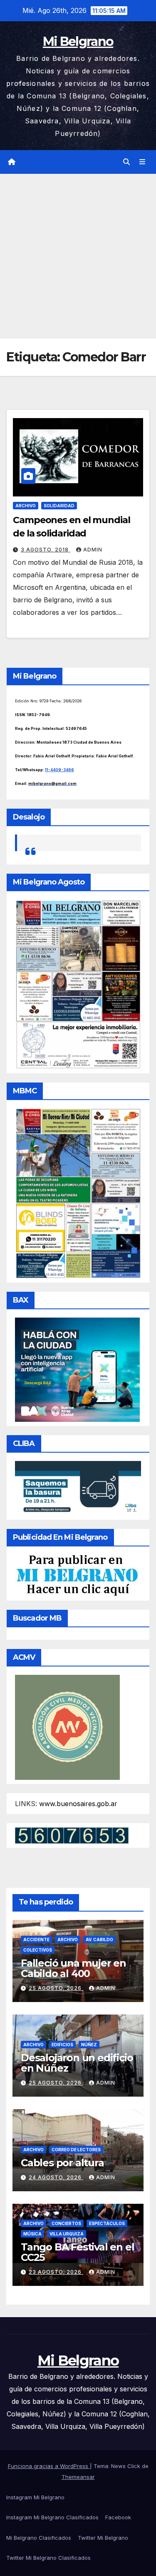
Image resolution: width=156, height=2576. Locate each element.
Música (32, 2234)
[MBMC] (78, 1193)
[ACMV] (67, 1727)
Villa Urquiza (67, 2234)
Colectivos (38, 1950)
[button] (126, 162)
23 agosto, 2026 (56, 2272)
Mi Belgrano (78, 41)
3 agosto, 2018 (46, 550)
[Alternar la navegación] (142, 162)
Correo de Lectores (76, 2150)
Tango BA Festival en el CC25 (77, 2252)
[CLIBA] (78, 1488)
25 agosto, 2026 (56, 1988)
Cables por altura (62, 2163)
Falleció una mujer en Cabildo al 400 (73, 1968)
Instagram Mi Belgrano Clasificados (52, 2517)
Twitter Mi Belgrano (103, 2538)
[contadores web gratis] (72, 1835)
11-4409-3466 (59, 770)
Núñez (89, 2045)
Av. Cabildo (99, 1940)
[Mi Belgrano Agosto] (78, 984)
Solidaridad (59, 506)
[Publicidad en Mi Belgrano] (77, 1575)
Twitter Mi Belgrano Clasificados (48, 2558)
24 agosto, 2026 (56, 2177)
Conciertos (66, 2223)
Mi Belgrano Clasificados (39, 2538)
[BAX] (77, 1369)
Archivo (26, 506)
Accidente (36, 1940)
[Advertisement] (78, 256)
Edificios (62, 2045)
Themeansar (78, 2477)
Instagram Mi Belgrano (35, 2497)
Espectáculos (107, 2223)
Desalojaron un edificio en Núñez (77, 2063)
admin (93, 550)
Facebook (118, 2517)
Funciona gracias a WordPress (49, 2466)
